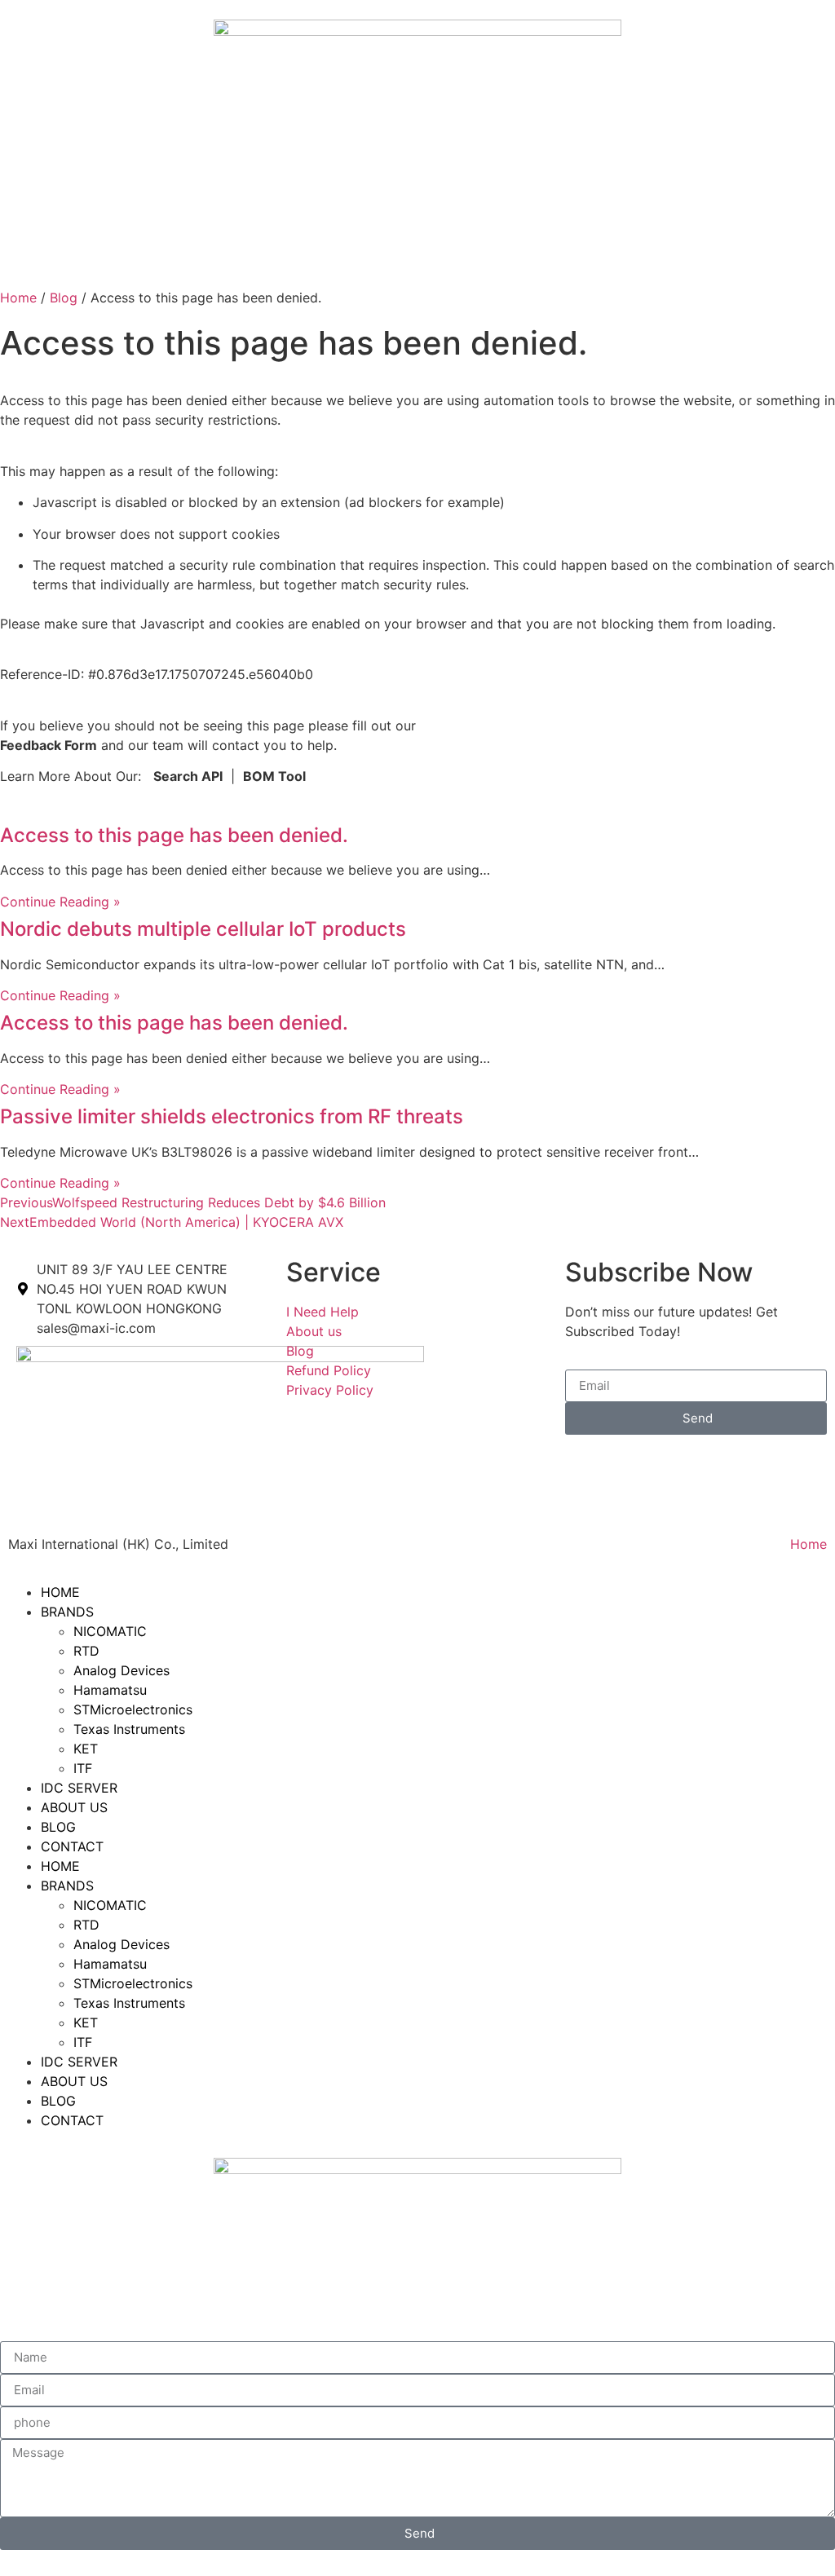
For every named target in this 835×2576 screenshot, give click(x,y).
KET (86, 1749)
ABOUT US (74, 1807)
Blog (64, 298)
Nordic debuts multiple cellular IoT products (203, 929)
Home (18, 298)
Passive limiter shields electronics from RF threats (232, 1116)
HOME (60, 1592)
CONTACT (72, 1846)
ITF (83, 1768)
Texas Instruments (129, 1729)
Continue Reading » (60, 902)
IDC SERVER (79, 1788)
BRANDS (67, 1612)
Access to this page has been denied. (174, 835)
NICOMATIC (110, 1631)
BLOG (58, 1827)
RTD (86, 1651)
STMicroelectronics (133, 1709)
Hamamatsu (110, 1690)
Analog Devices (121, 1670)
